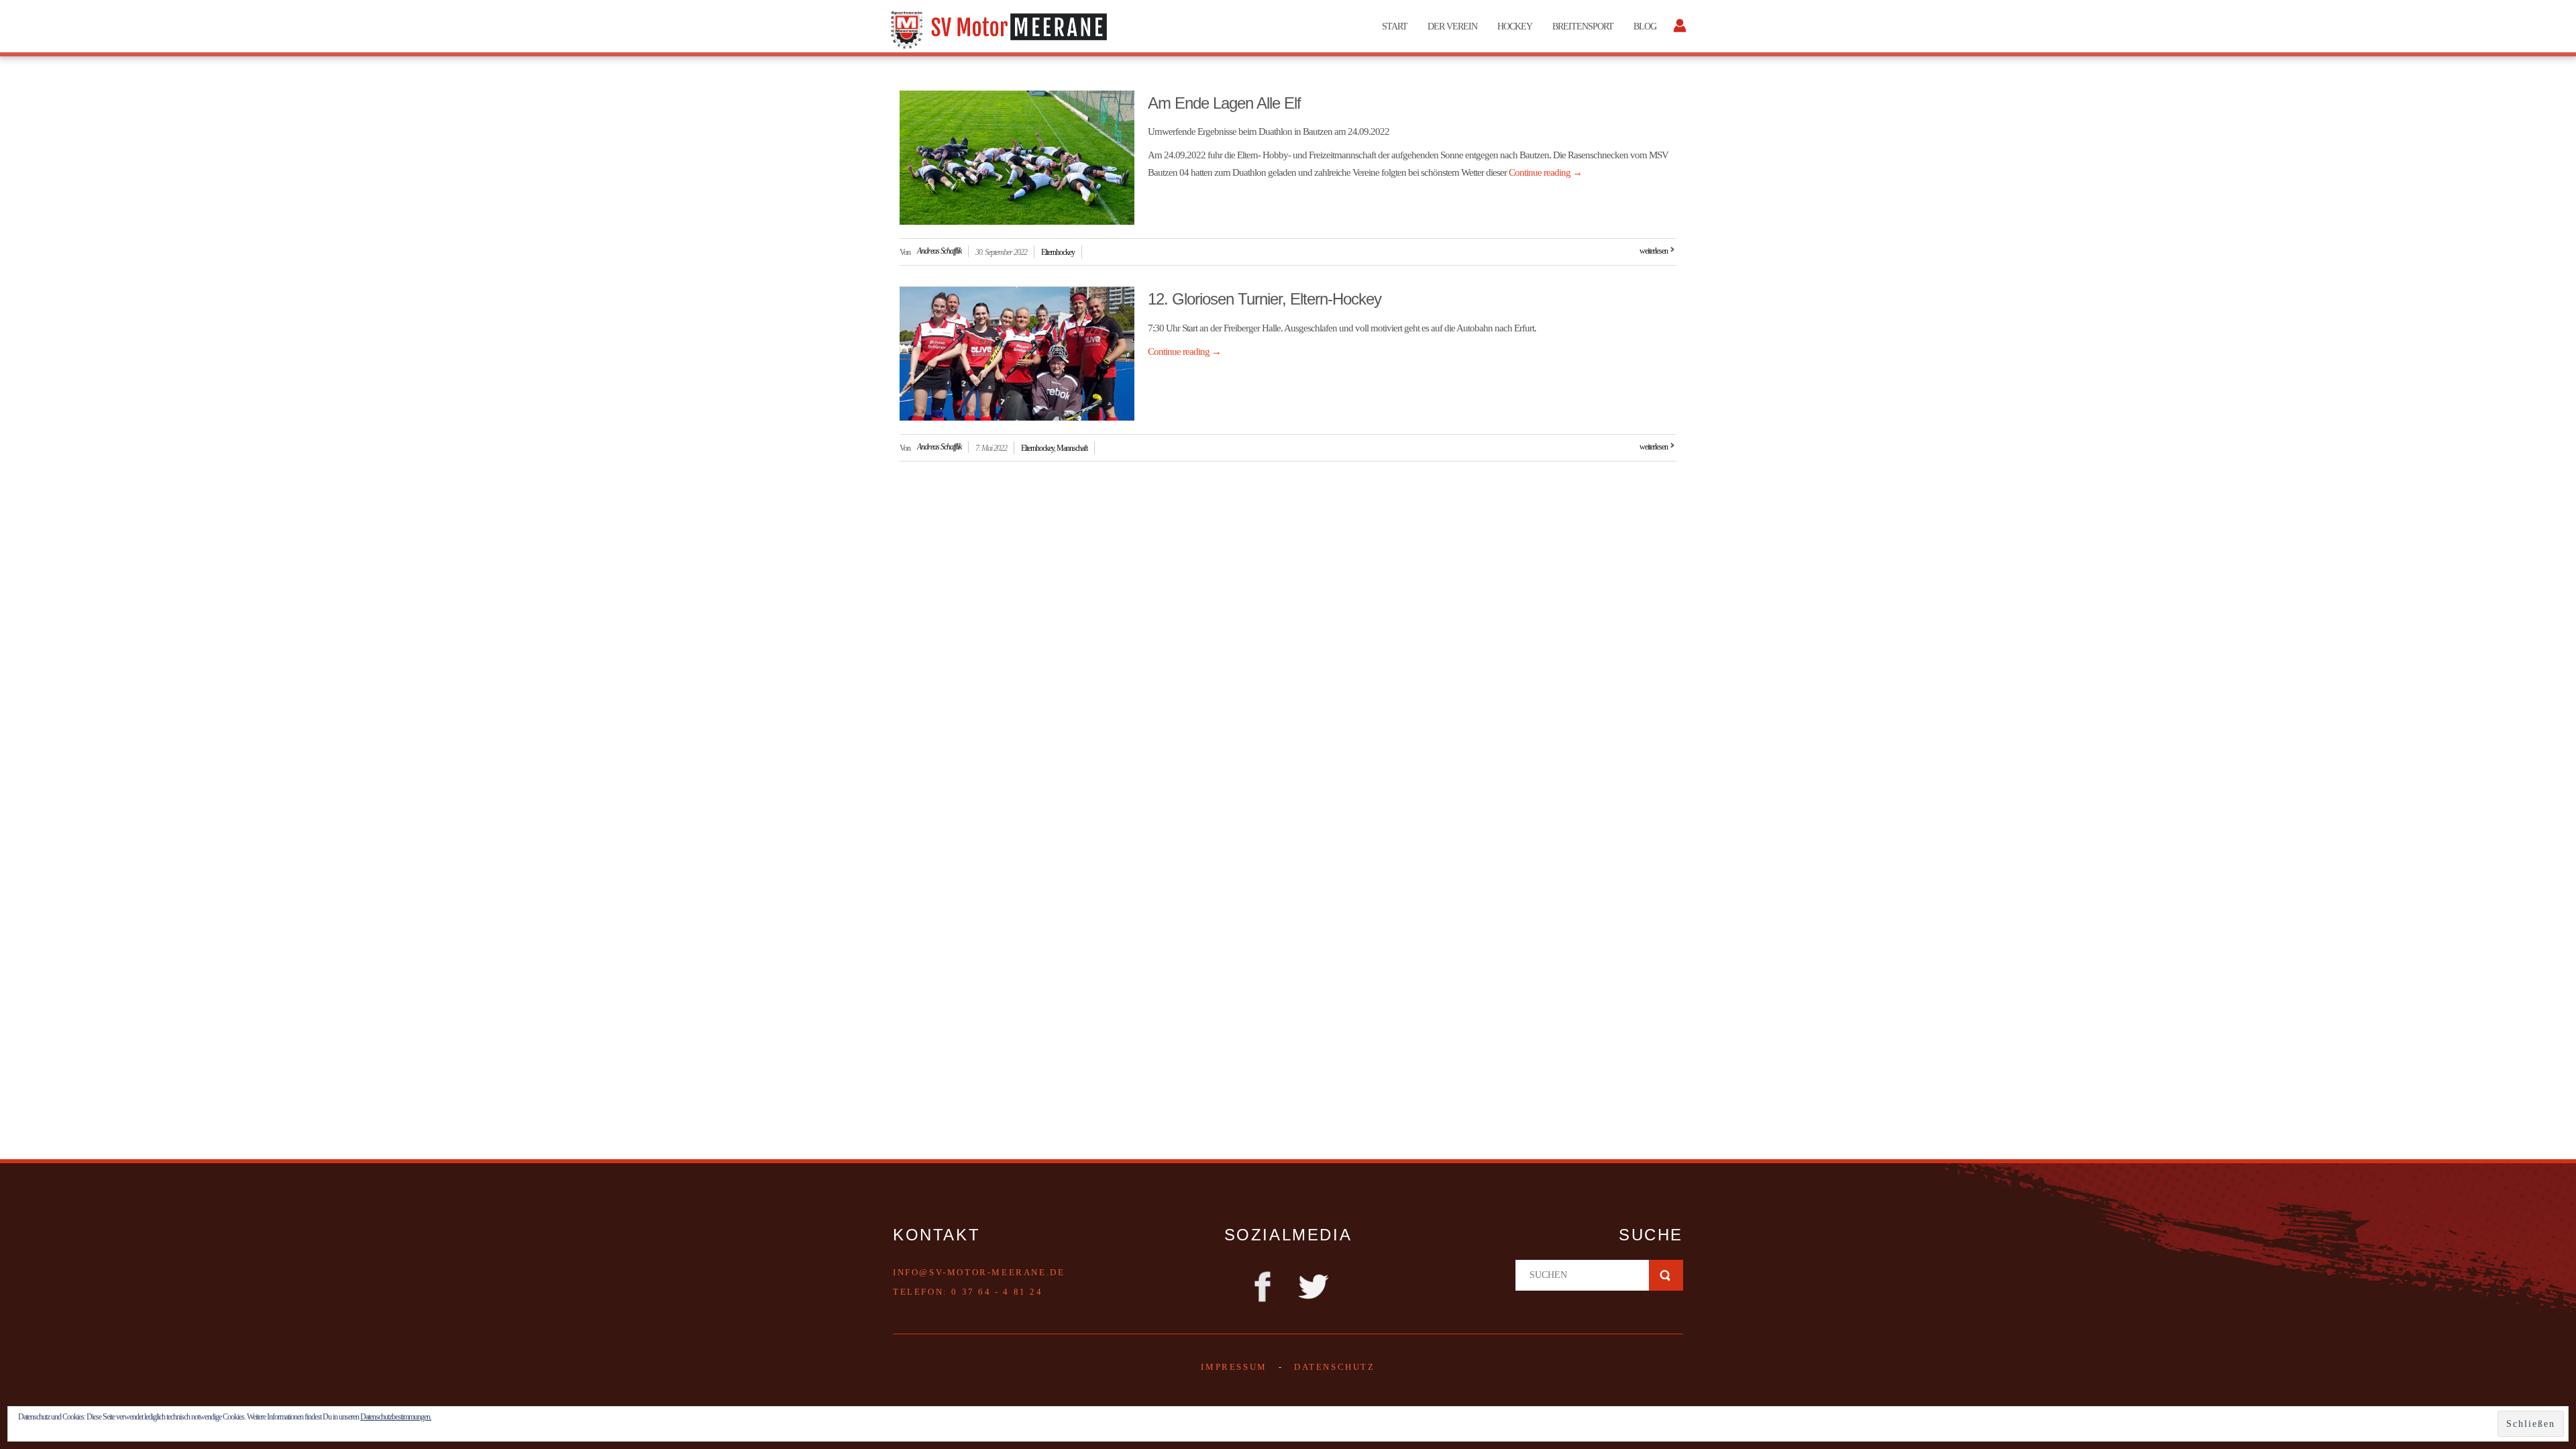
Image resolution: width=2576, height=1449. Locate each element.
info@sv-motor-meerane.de (979, 1272)
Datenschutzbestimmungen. (396, 1417)
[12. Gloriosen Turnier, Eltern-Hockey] (1017, 354)
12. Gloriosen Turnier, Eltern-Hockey (1265, 299)
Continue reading (1545, 172)
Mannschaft (1072, 448)
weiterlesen (1654, 251)
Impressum (1234, 1367)
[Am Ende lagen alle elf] (1017, 158)
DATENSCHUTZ (1335, 1367)
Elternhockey (1058, 252)
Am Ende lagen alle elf (1224, 103)
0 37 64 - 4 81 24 (997, 1292)
